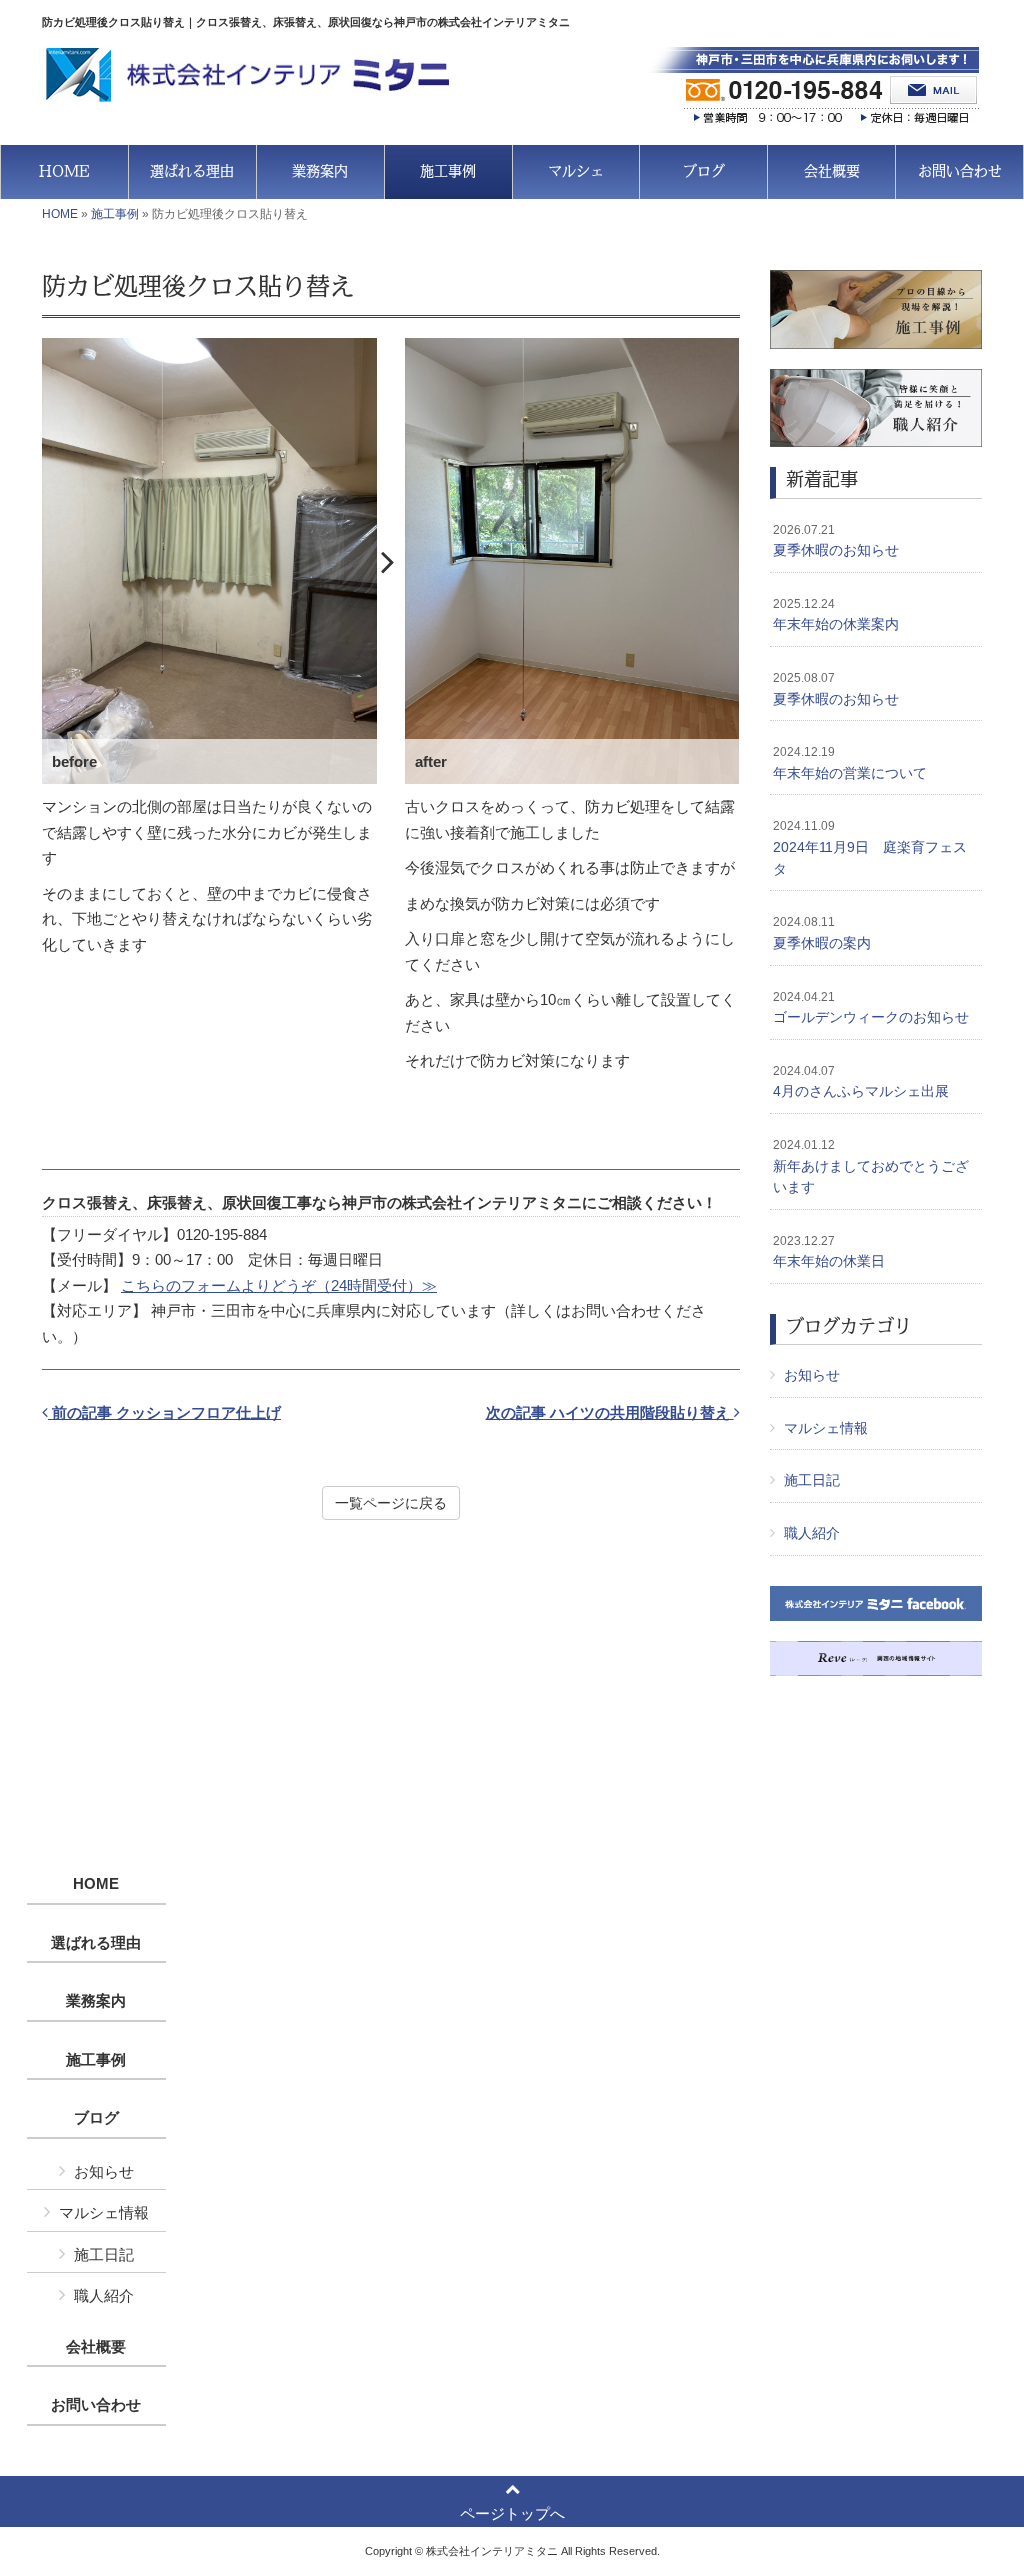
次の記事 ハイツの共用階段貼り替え (610, 1412)
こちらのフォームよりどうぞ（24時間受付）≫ (279, 1285)
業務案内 (96, 2001)
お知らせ (812, 1375)
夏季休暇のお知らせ (836, 541)
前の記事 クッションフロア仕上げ (164, 1412)
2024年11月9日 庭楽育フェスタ (870, 847)
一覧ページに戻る (391, 1503)
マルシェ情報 (826, 1428)
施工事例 (115, 214)
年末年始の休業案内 (836, 615)
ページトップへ (512, 2513)
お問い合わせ (96, 2405)
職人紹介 (812, 1533)
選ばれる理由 (96, 1943)
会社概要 (96, 2347)
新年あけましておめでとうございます (871, 1166)
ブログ (96, 2118)
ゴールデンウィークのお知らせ (871, 1008)
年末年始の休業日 (829, 1252)
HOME (60, 214)
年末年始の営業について (850, 763)
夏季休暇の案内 (822, 933)
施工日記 (812, 1480)
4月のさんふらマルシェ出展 (861, 1082)
